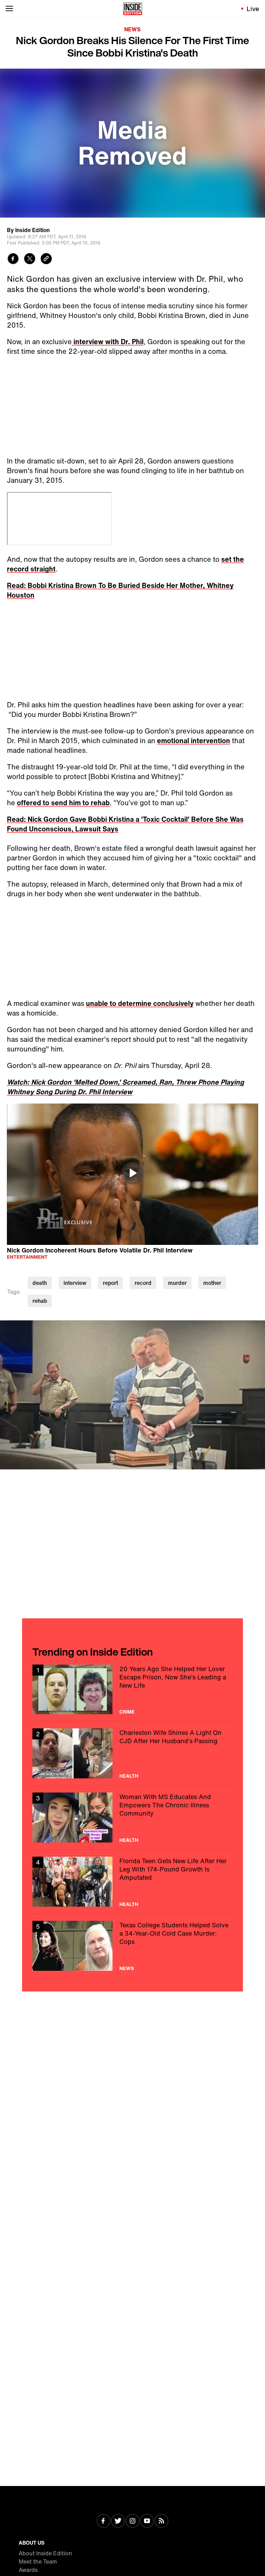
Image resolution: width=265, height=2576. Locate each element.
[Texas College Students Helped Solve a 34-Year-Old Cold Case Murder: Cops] (132, 1946)
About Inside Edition (45, 2553)
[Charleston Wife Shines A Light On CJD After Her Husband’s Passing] (132, 1753)
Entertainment (27, 1257)
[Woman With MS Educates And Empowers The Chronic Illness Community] (132, 1818)
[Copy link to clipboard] (46, 259)
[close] (257, 1328)
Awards (28, 2570)
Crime (127, 1712)
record (143, 1283)
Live (253, 9)
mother (212, 1283)
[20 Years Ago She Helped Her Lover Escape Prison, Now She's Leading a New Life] (132, 1690)
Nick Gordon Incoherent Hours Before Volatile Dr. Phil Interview (100, 1250)
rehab (40, 1301)
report (110, 1283)
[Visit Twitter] (118, 2522)
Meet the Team (38, 2562)
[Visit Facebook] (104, 2522)
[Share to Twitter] (30, 259)
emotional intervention (194, 741)
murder (177, 1283)
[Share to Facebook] (13, 259)
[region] (132, 1174)
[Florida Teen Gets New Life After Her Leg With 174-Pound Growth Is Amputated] (132, 1882)
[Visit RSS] (161, 2522)
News (132, 29)
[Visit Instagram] (132, 2522)
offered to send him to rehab (63, 803)
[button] (132, 1173)
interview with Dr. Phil (108, 342)
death (40, 1283)
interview (75, 1283)
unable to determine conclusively (140, 1003)
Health (129, 1776)
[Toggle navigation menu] (9, 9)
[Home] (133, 9)
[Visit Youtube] (147, 2522)
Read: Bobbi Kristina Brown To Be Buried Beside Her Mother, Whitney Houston (120, 590)
